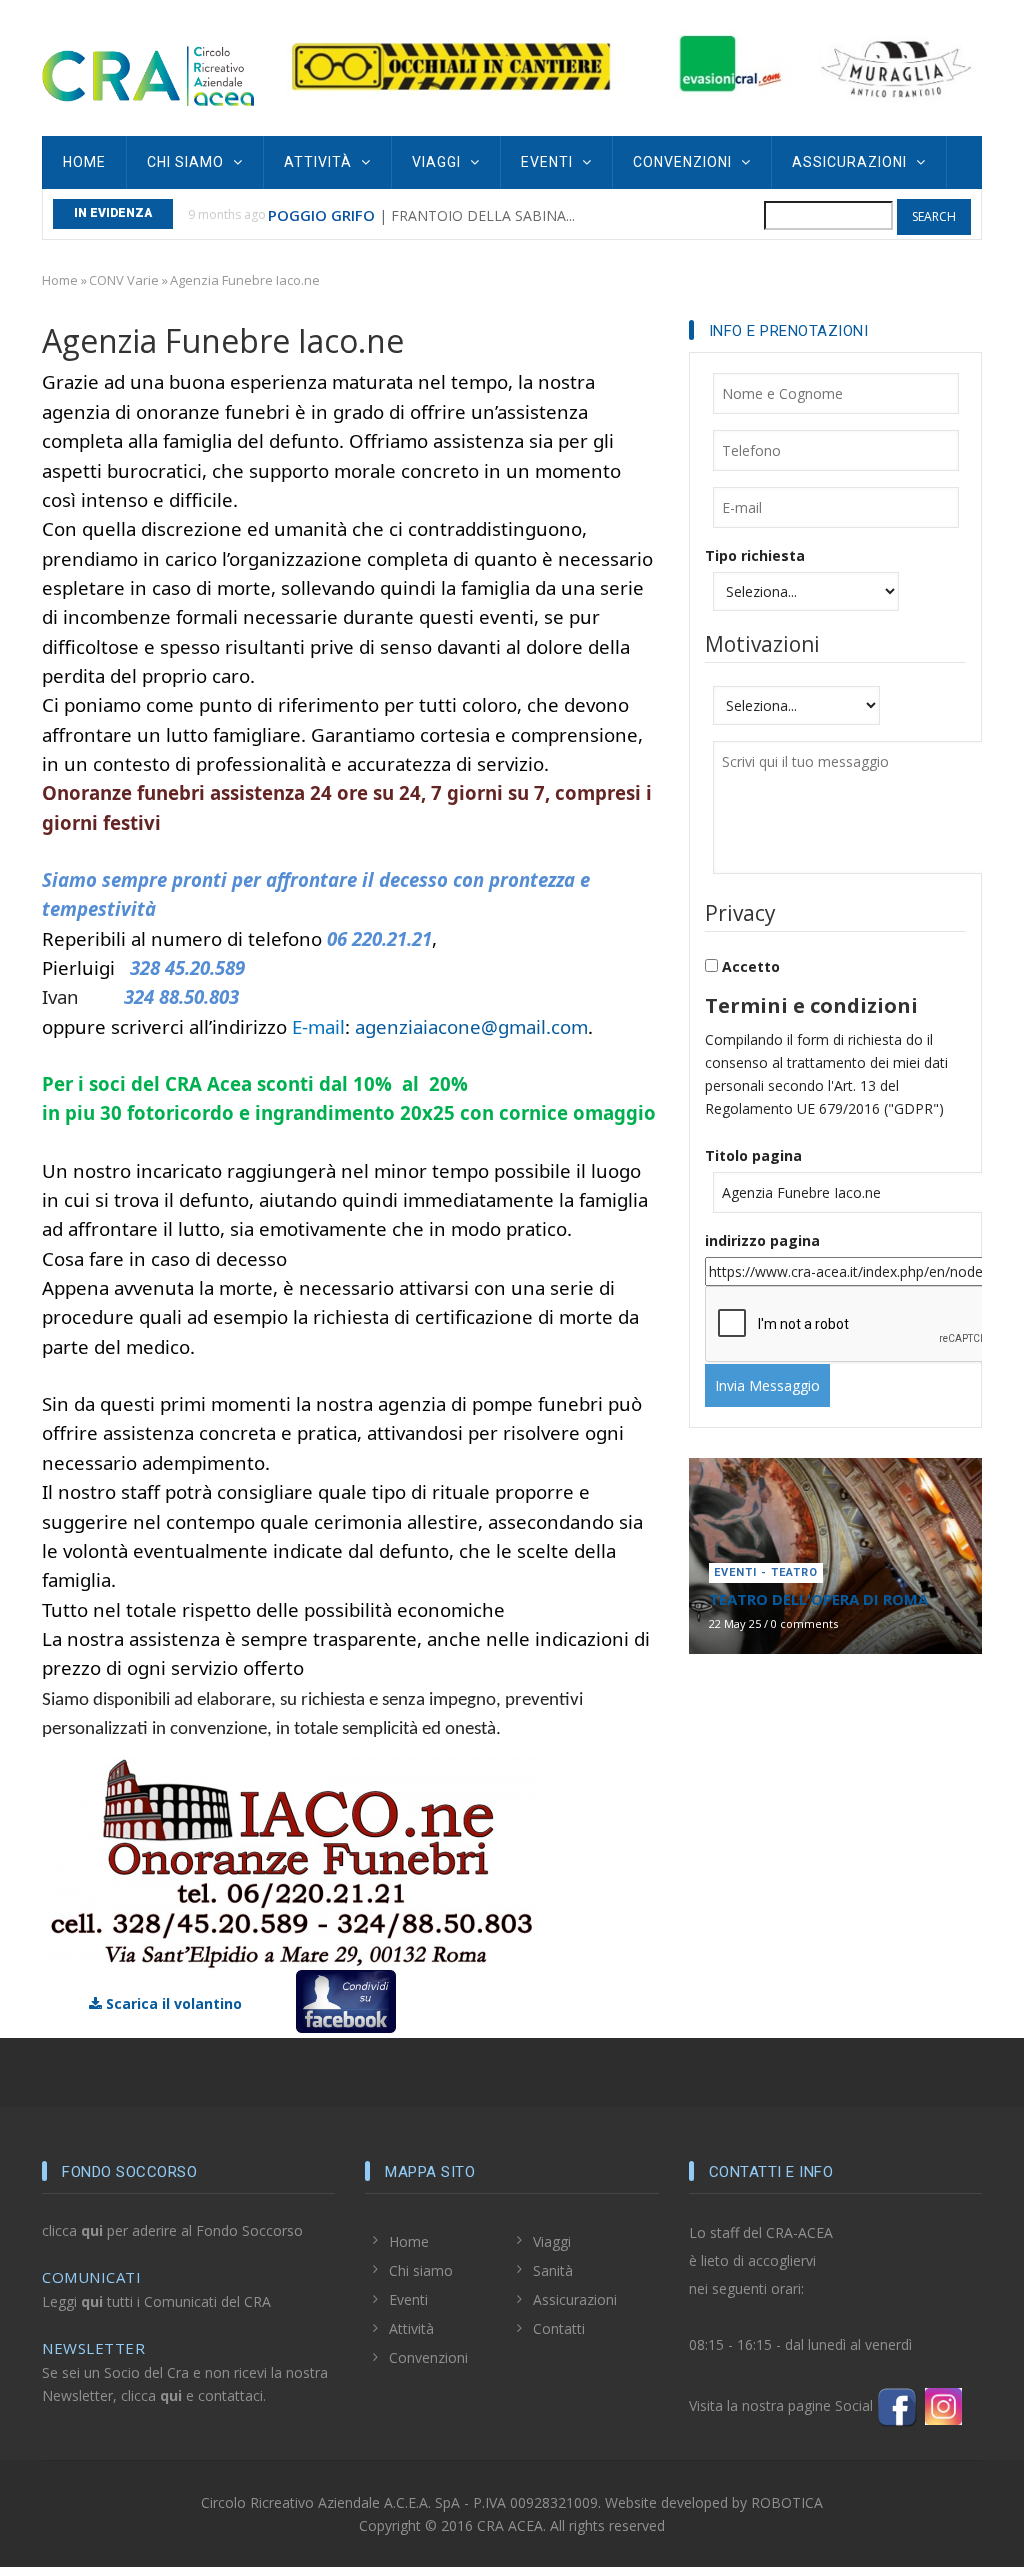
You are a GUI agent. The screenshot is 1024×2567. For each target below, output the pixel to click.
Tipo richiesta (755, 555)
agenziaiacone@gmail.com (471, 1026)
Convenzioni (684, 162)
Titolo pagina (753, 1155)
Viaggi (438, 162)
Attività (320, 162)
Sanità (553, 2270)
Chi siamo (421, 2270)
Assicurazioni (851, 162)
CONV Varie (124, 280)
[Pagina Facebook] (897, 2405)
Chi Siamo (187, 162)
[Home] (148, 73)
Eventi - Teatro (766, 1572)
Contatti (559, 2328)
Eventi (549, 162)
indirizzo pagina (762, 1240)
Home (84, 162)
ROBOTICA (787, 2502)
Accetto (751, 966)
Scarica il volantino (172, 2003)
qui (92, 2230)
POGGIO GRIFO (321, 215)
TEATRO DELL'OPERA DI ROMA (818, 1599)
